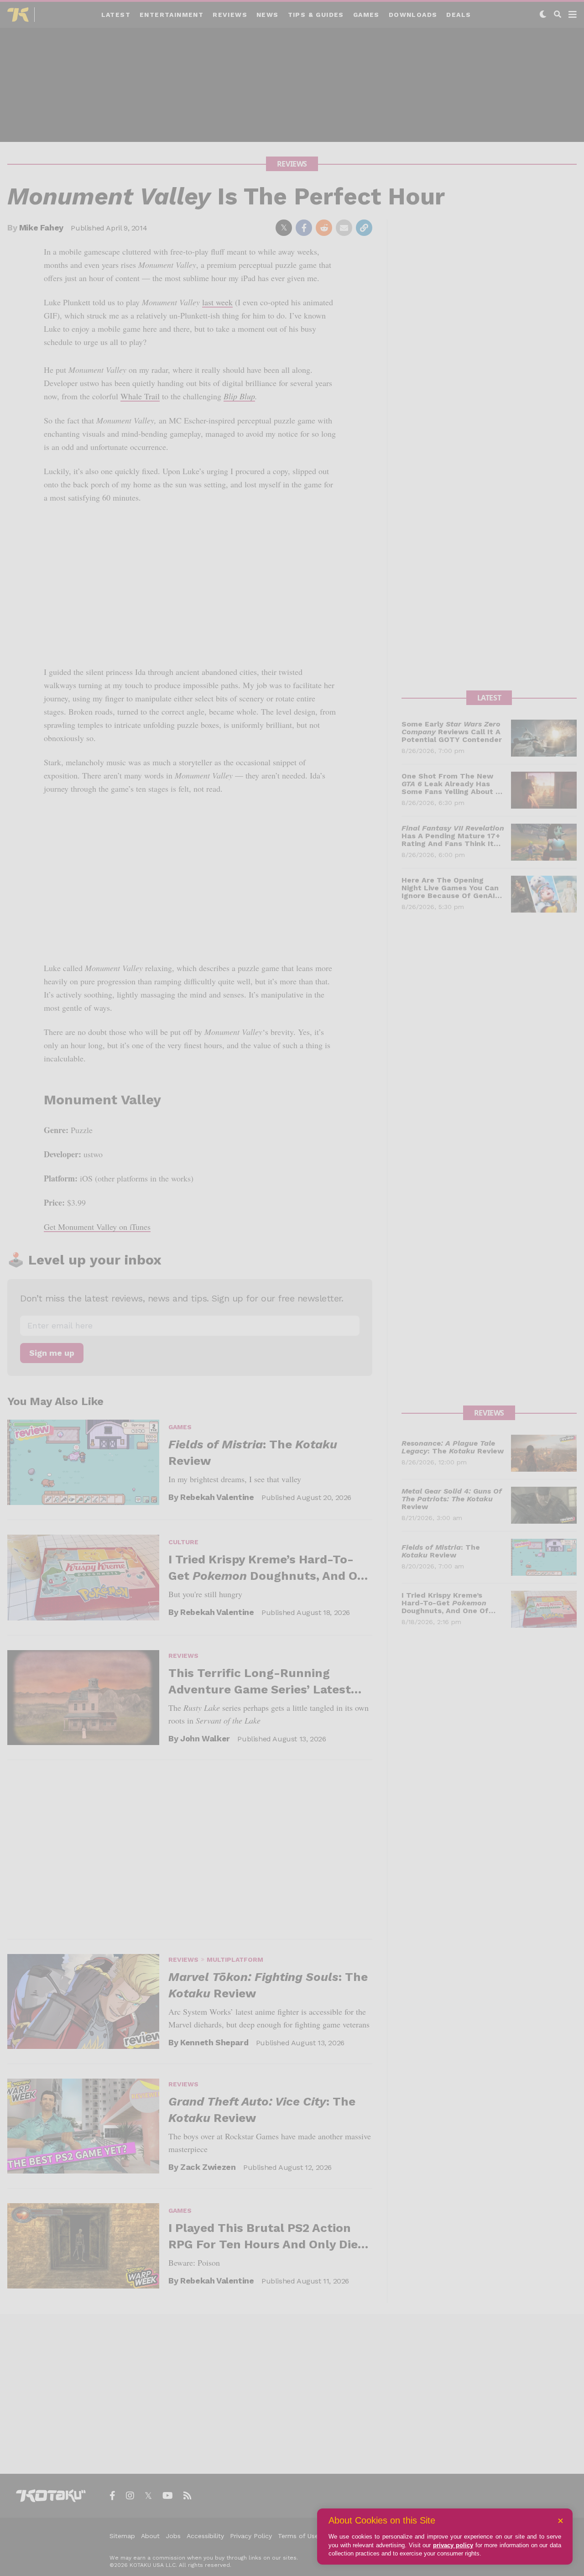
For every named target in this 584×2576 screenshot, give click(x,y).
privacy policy (453, 2545)
